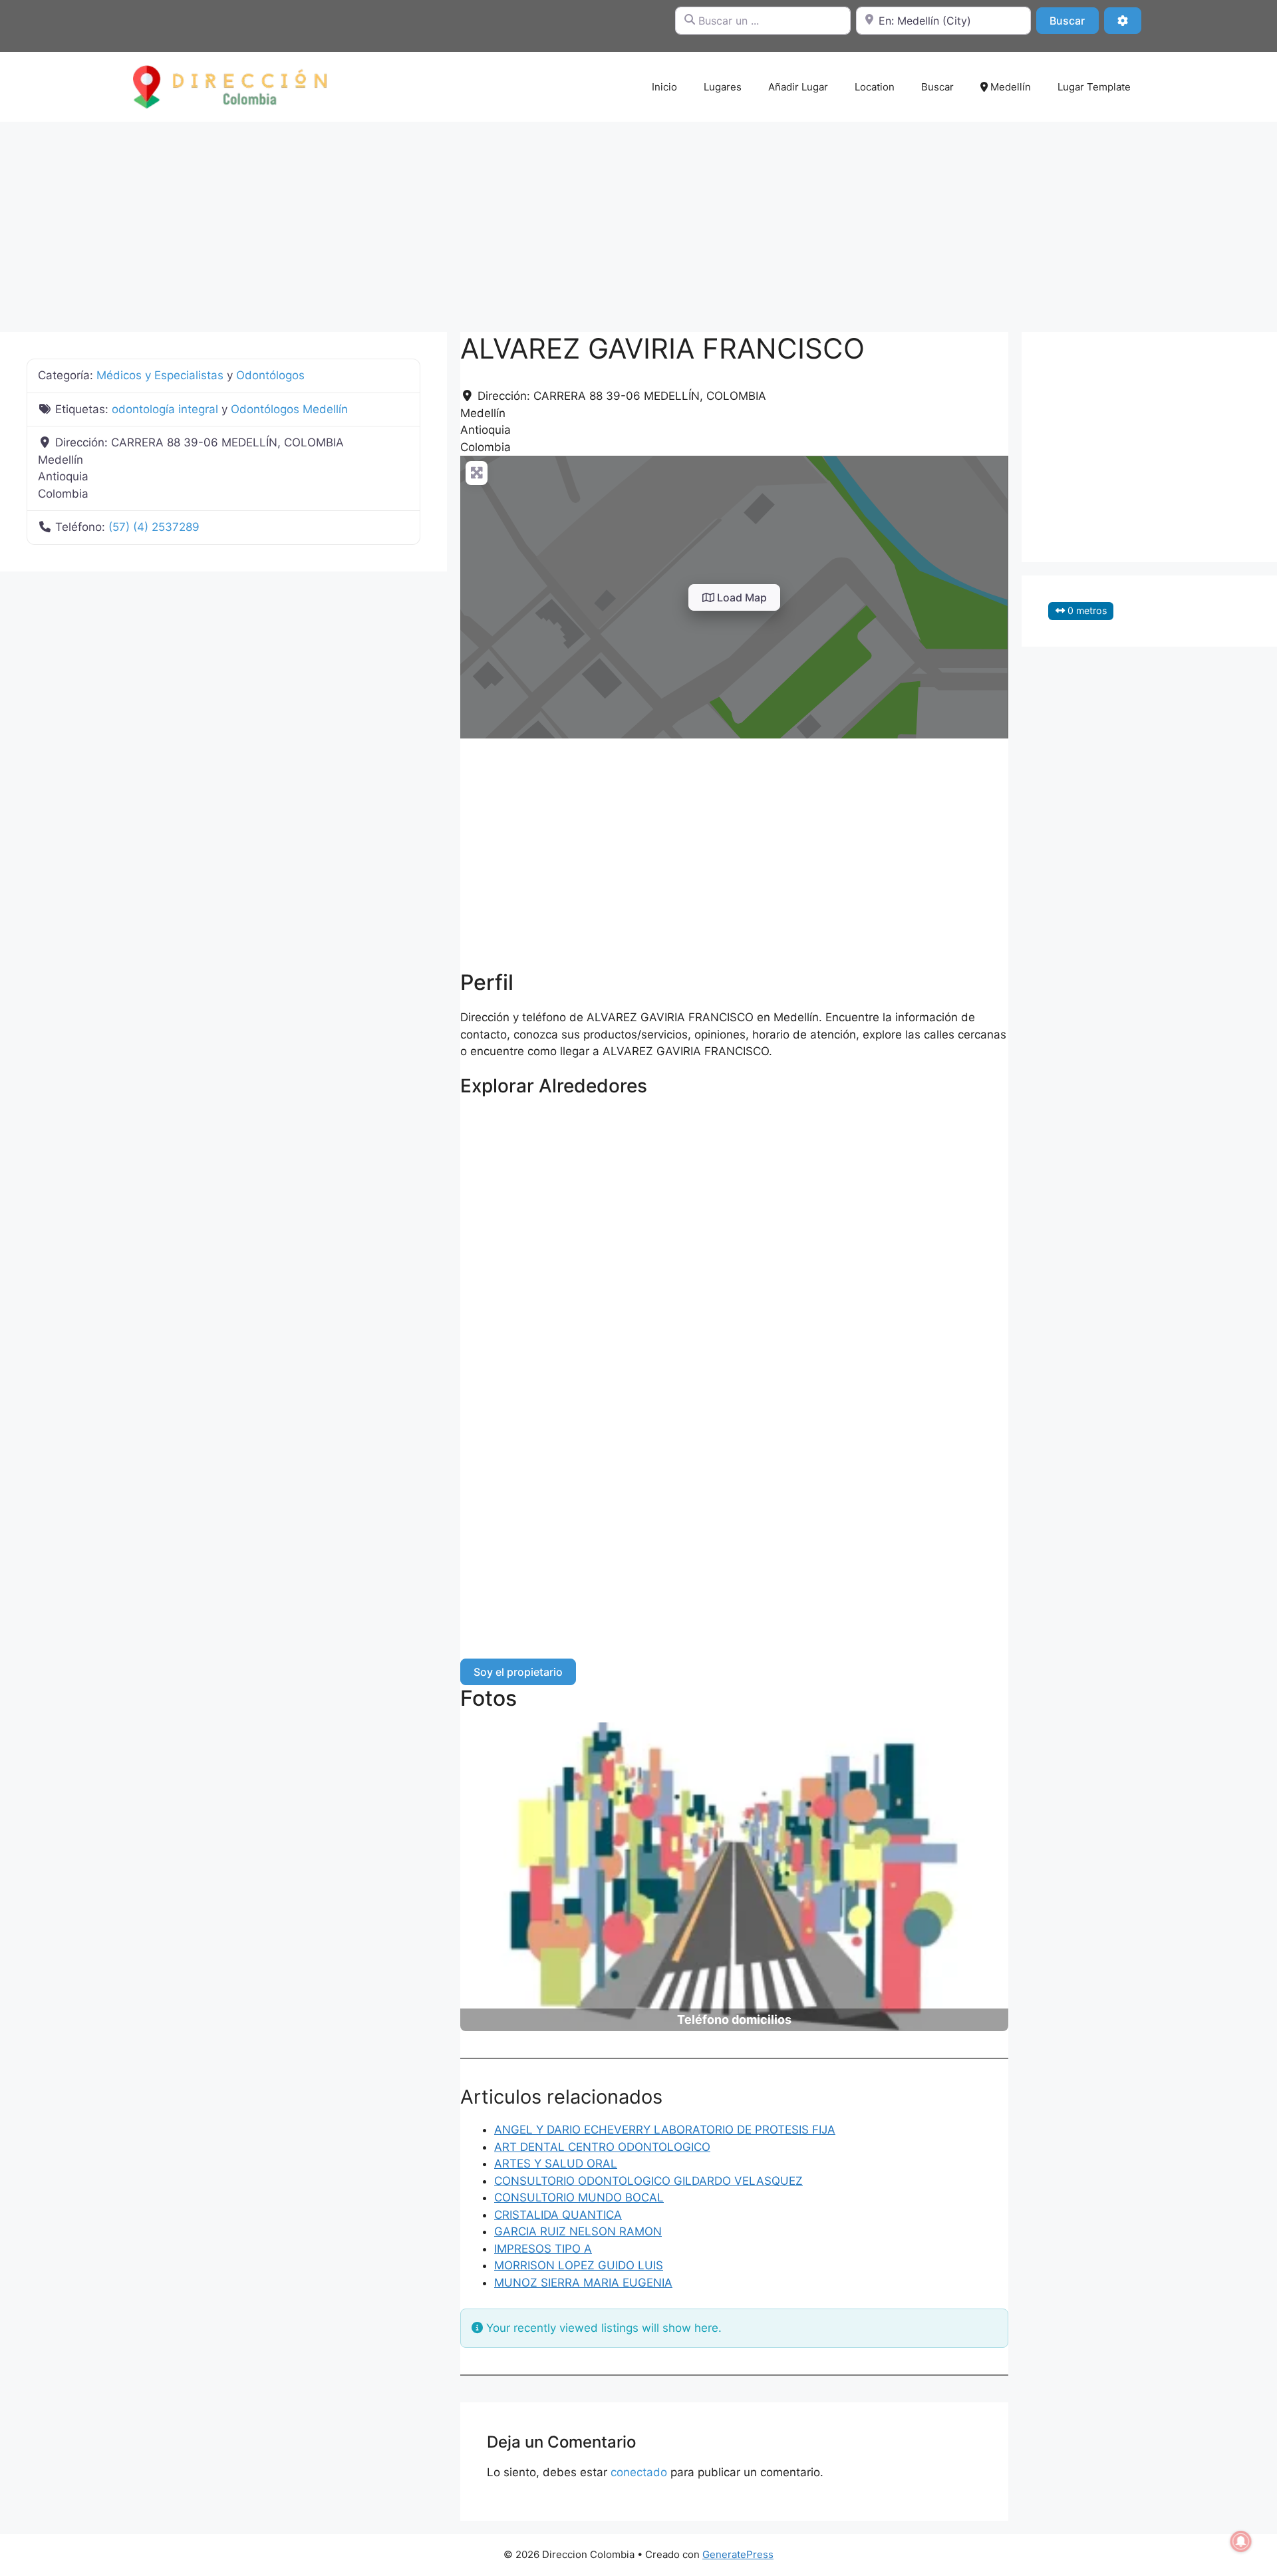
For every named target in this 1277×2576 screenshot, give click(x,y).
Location (875, 87)
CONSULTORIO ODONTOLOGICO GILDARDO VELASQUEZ (648, 2181)
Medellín (1009, 87)
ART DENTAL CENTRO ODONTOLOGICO (602, 2147)
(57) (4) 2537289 (154, 527)
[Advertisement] (638, 220)
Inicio (664, 87)
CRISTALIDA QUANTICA (558, 2215)
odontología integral (165, 409)
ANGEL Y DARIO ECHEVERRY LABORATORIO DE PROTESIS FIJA (665, 2130)
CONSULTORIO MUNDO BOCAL (579, 2197)
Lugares (723, 87)
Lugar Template (1094, 87)
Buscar (1074, 20)
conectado (639, 2472)
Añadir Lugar (798, 87)
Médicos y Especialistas (160, 375)
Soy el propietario (518, 1672)
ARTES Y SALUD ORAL (556, 2164)
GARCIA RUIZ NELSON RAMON (578, 2231)
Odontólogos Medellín (289, 409)
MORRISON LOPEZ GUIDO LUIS (579, 2265)
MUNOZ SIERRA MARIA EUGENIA (583, 2283)
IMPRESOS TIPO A (543, 2249)
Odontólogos (270, 375)
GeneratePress (738, 2554)
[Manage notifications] (1241, 2541)
